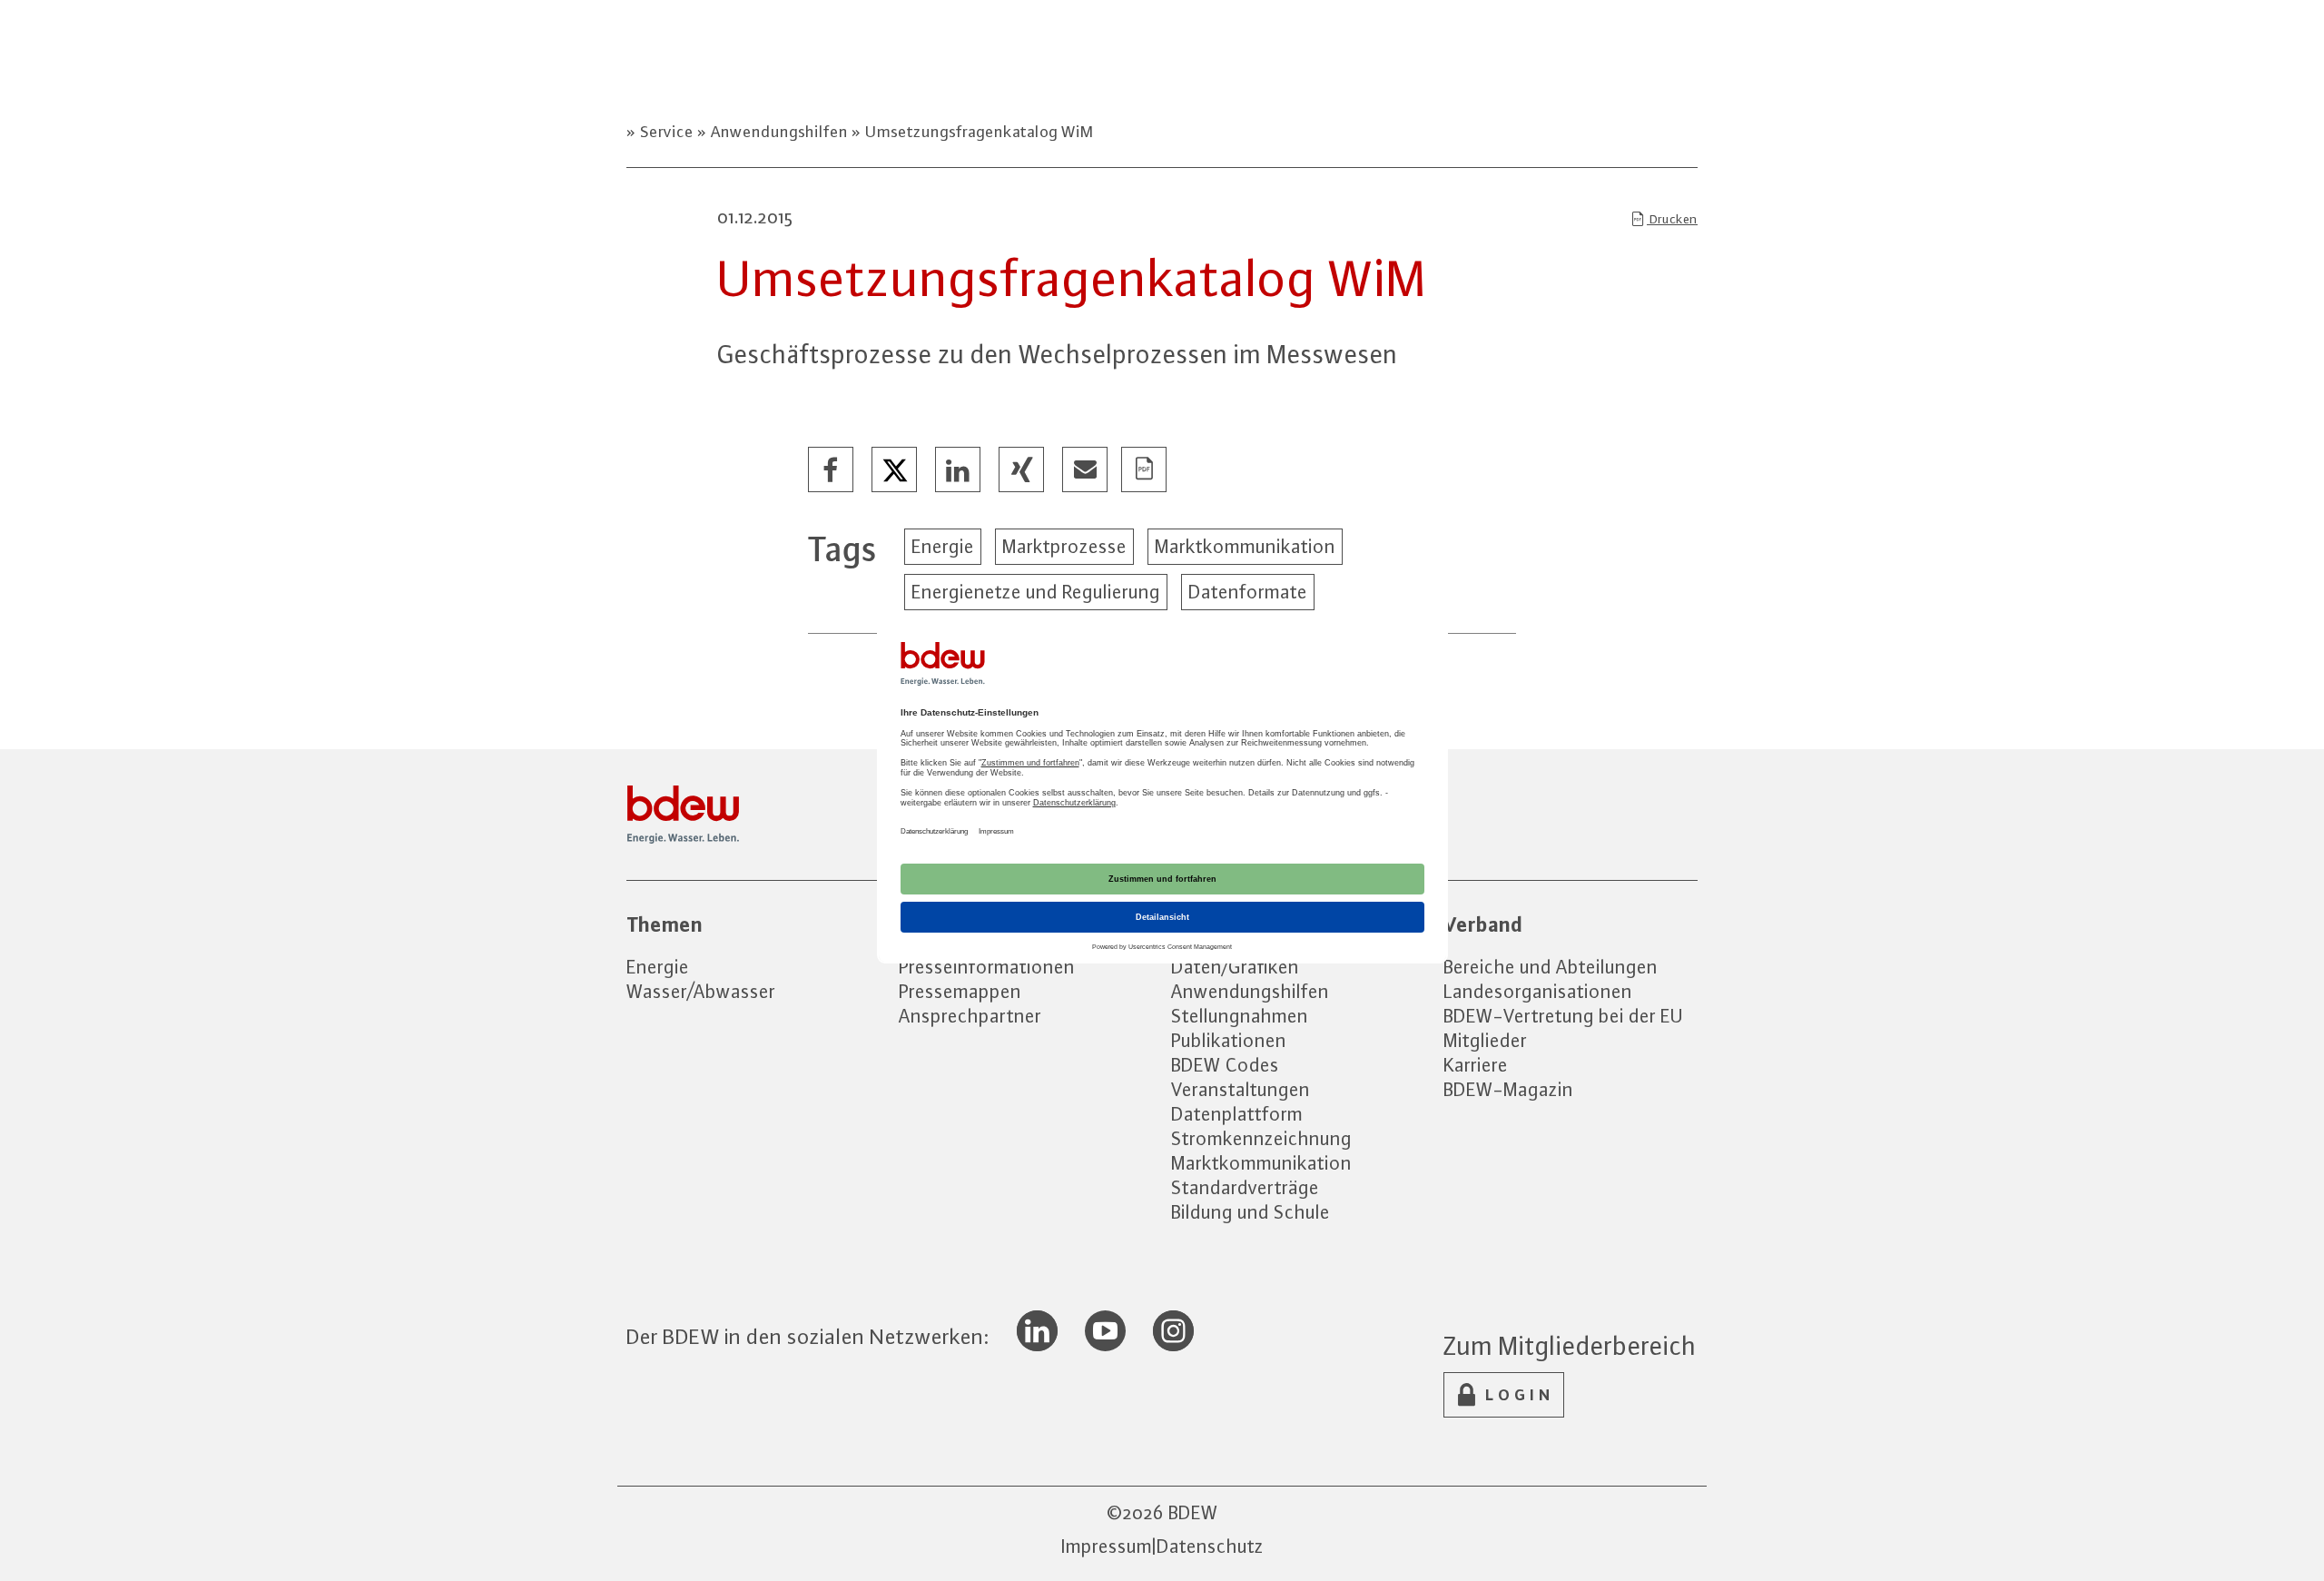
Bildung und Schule (1251, 1212)
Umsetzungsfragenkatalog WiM (978, 132)
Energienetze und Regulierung (1036, 592)
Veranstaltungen (1241, 1089)
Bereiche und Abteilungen (1551, 967)
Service (667, 132)
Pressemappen (960, 991)
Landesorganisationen (1538, 991)
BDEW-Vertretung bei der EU (1563, 1016)
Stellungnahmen (1240, 1016)
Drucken (1672, 219)
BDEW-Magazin (1508, 1089)
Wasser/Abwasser (701, 991)
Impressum (1107, 1546)
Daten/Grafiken (1235, 967)
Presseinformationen (987, 967)
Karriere (1476, 1065)
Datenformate (1248, 592)
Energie (943, 546)
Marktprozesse (1064, 546)
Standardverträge (1245, 1187)
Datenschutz (1210, 1546)
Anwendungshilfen (779, 132)
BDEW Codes (1225, 1065)
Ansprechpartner (970, 1016)
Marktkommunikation (1245, 546)
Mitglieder (1485, 1040)
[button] (832, 470)
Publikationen (1229, 1040)
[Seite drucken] (1145, 470)
